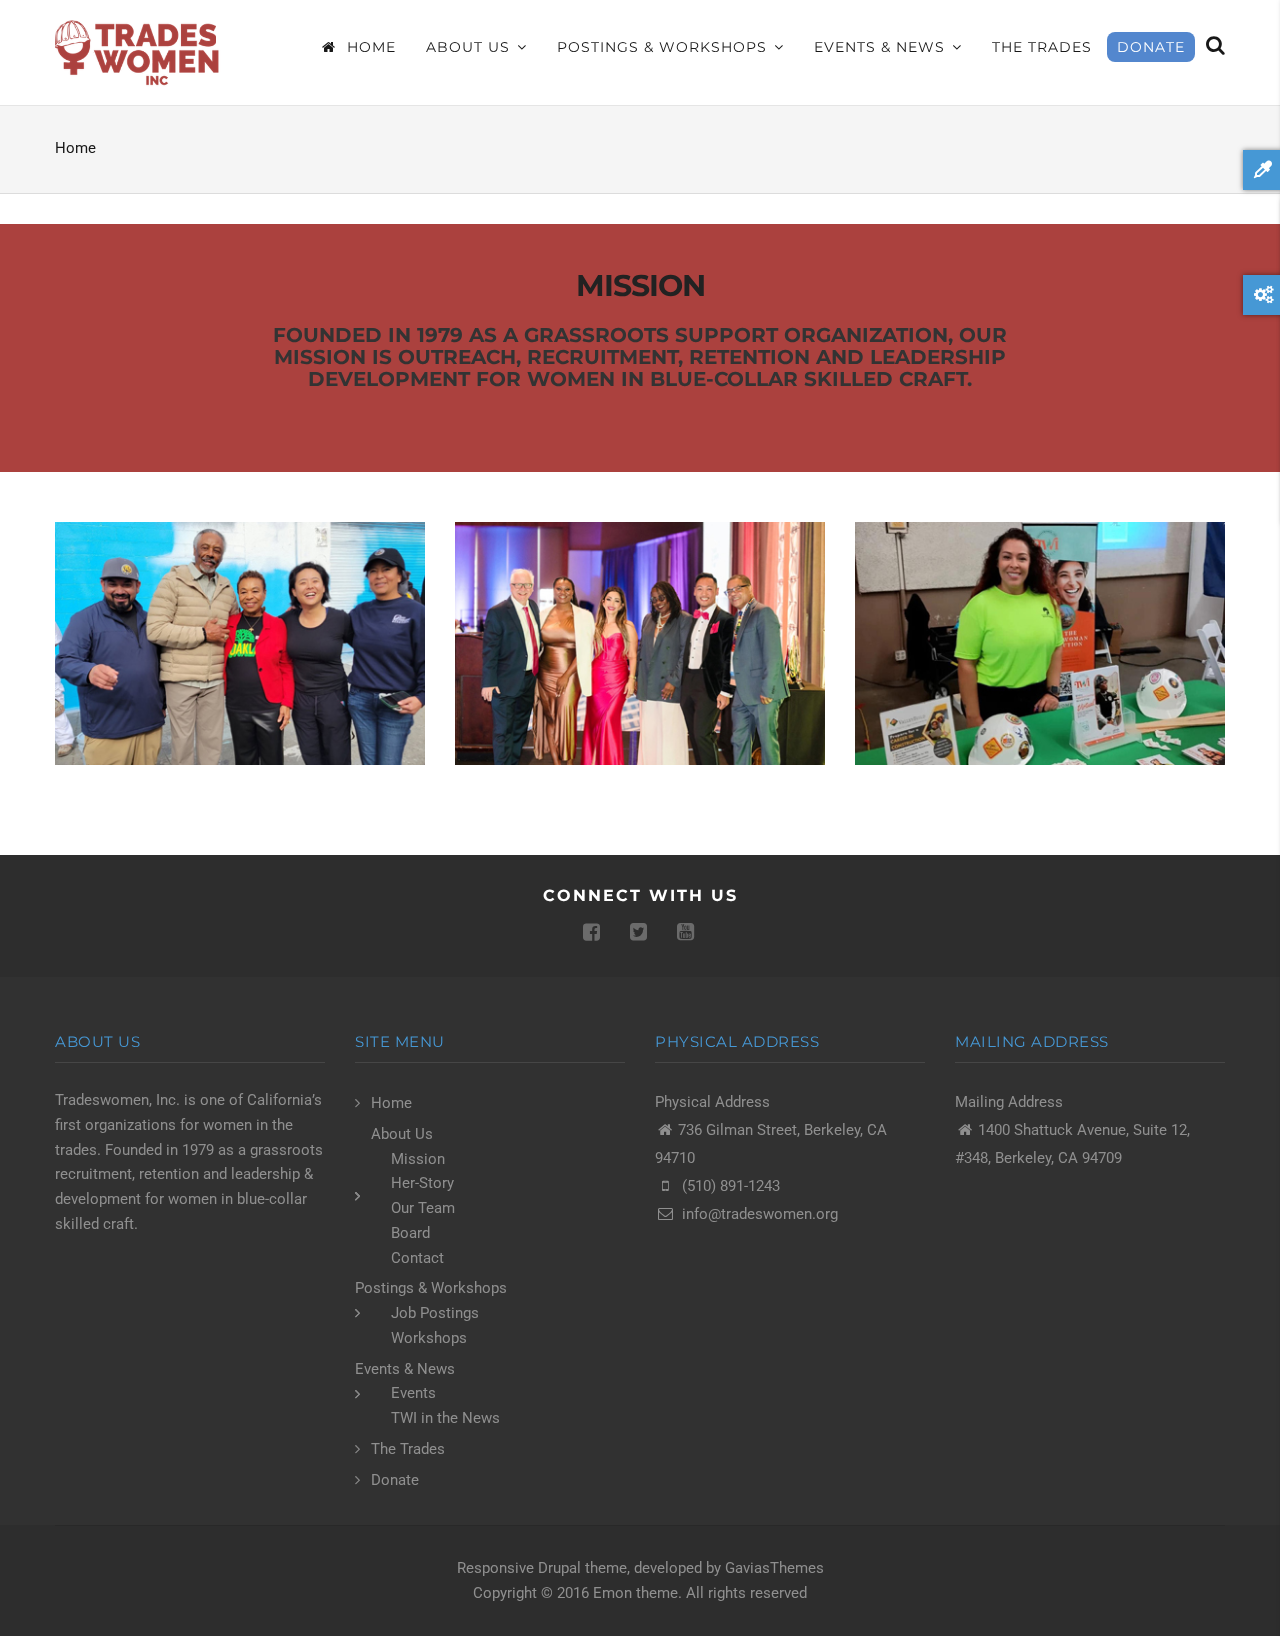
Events (413, 1393)
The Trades (1042, 47)
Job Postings (435, 1313)
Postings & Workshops (664, 47)
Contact (417, 1258)
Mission (418, 1159)
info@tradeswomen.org (760, 1214)
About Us (470, 47)
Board (410, 1233)
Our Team (423, 1208)
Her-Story (422, 1183)
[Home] (140, 52)
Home (369, 47)
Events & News (882, 47)
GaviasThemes (774, 1568)
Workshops (429, 1338)
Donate (1151, 47)
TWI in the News (445, 1418)
